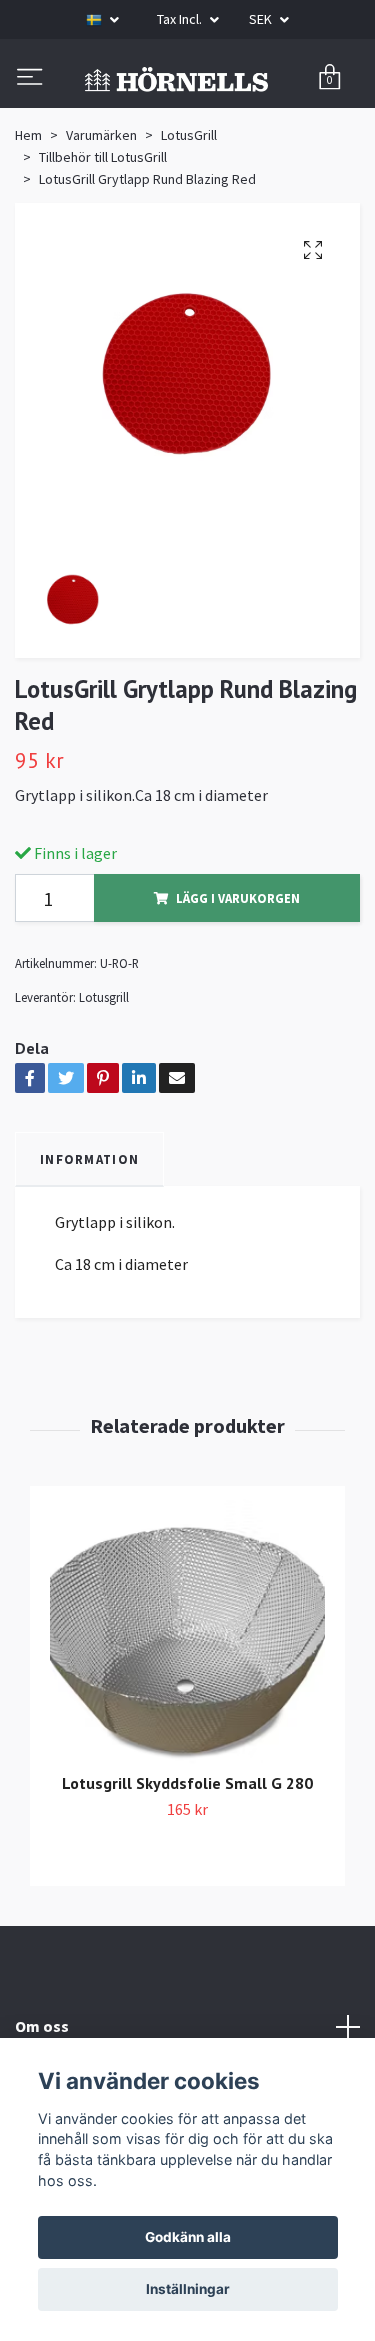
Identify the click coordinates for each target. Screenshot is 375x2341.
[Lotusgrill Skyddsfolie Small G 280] (187, 1712)
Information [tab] (89, 1236)
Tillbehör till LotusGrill (103, 234)
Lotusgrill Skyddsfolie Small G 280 (187, 1860)
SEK (262, 19)
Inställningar (188, 2289)
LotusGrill (189, 212)
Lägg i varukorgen (238, 976)
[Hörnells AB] (187, 118)
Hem (28, 212)
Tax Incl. (181, 19)
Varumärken (101, 212)
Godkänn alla (188, 2237)
